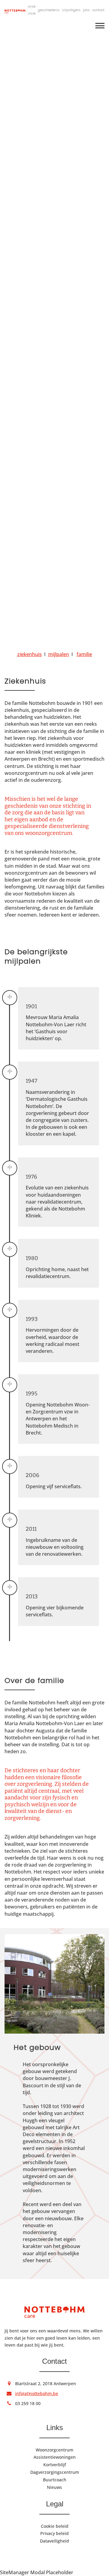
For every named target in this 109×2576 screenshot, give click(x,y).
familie (84, 654)
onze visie (32, 10)
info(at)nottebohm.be (37, 2393)
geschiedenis (49, 10)
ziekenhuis (30, 654)
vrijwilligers (71, 10)
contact (98, 10)
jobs (86, 10)
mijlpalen (59, 654)
